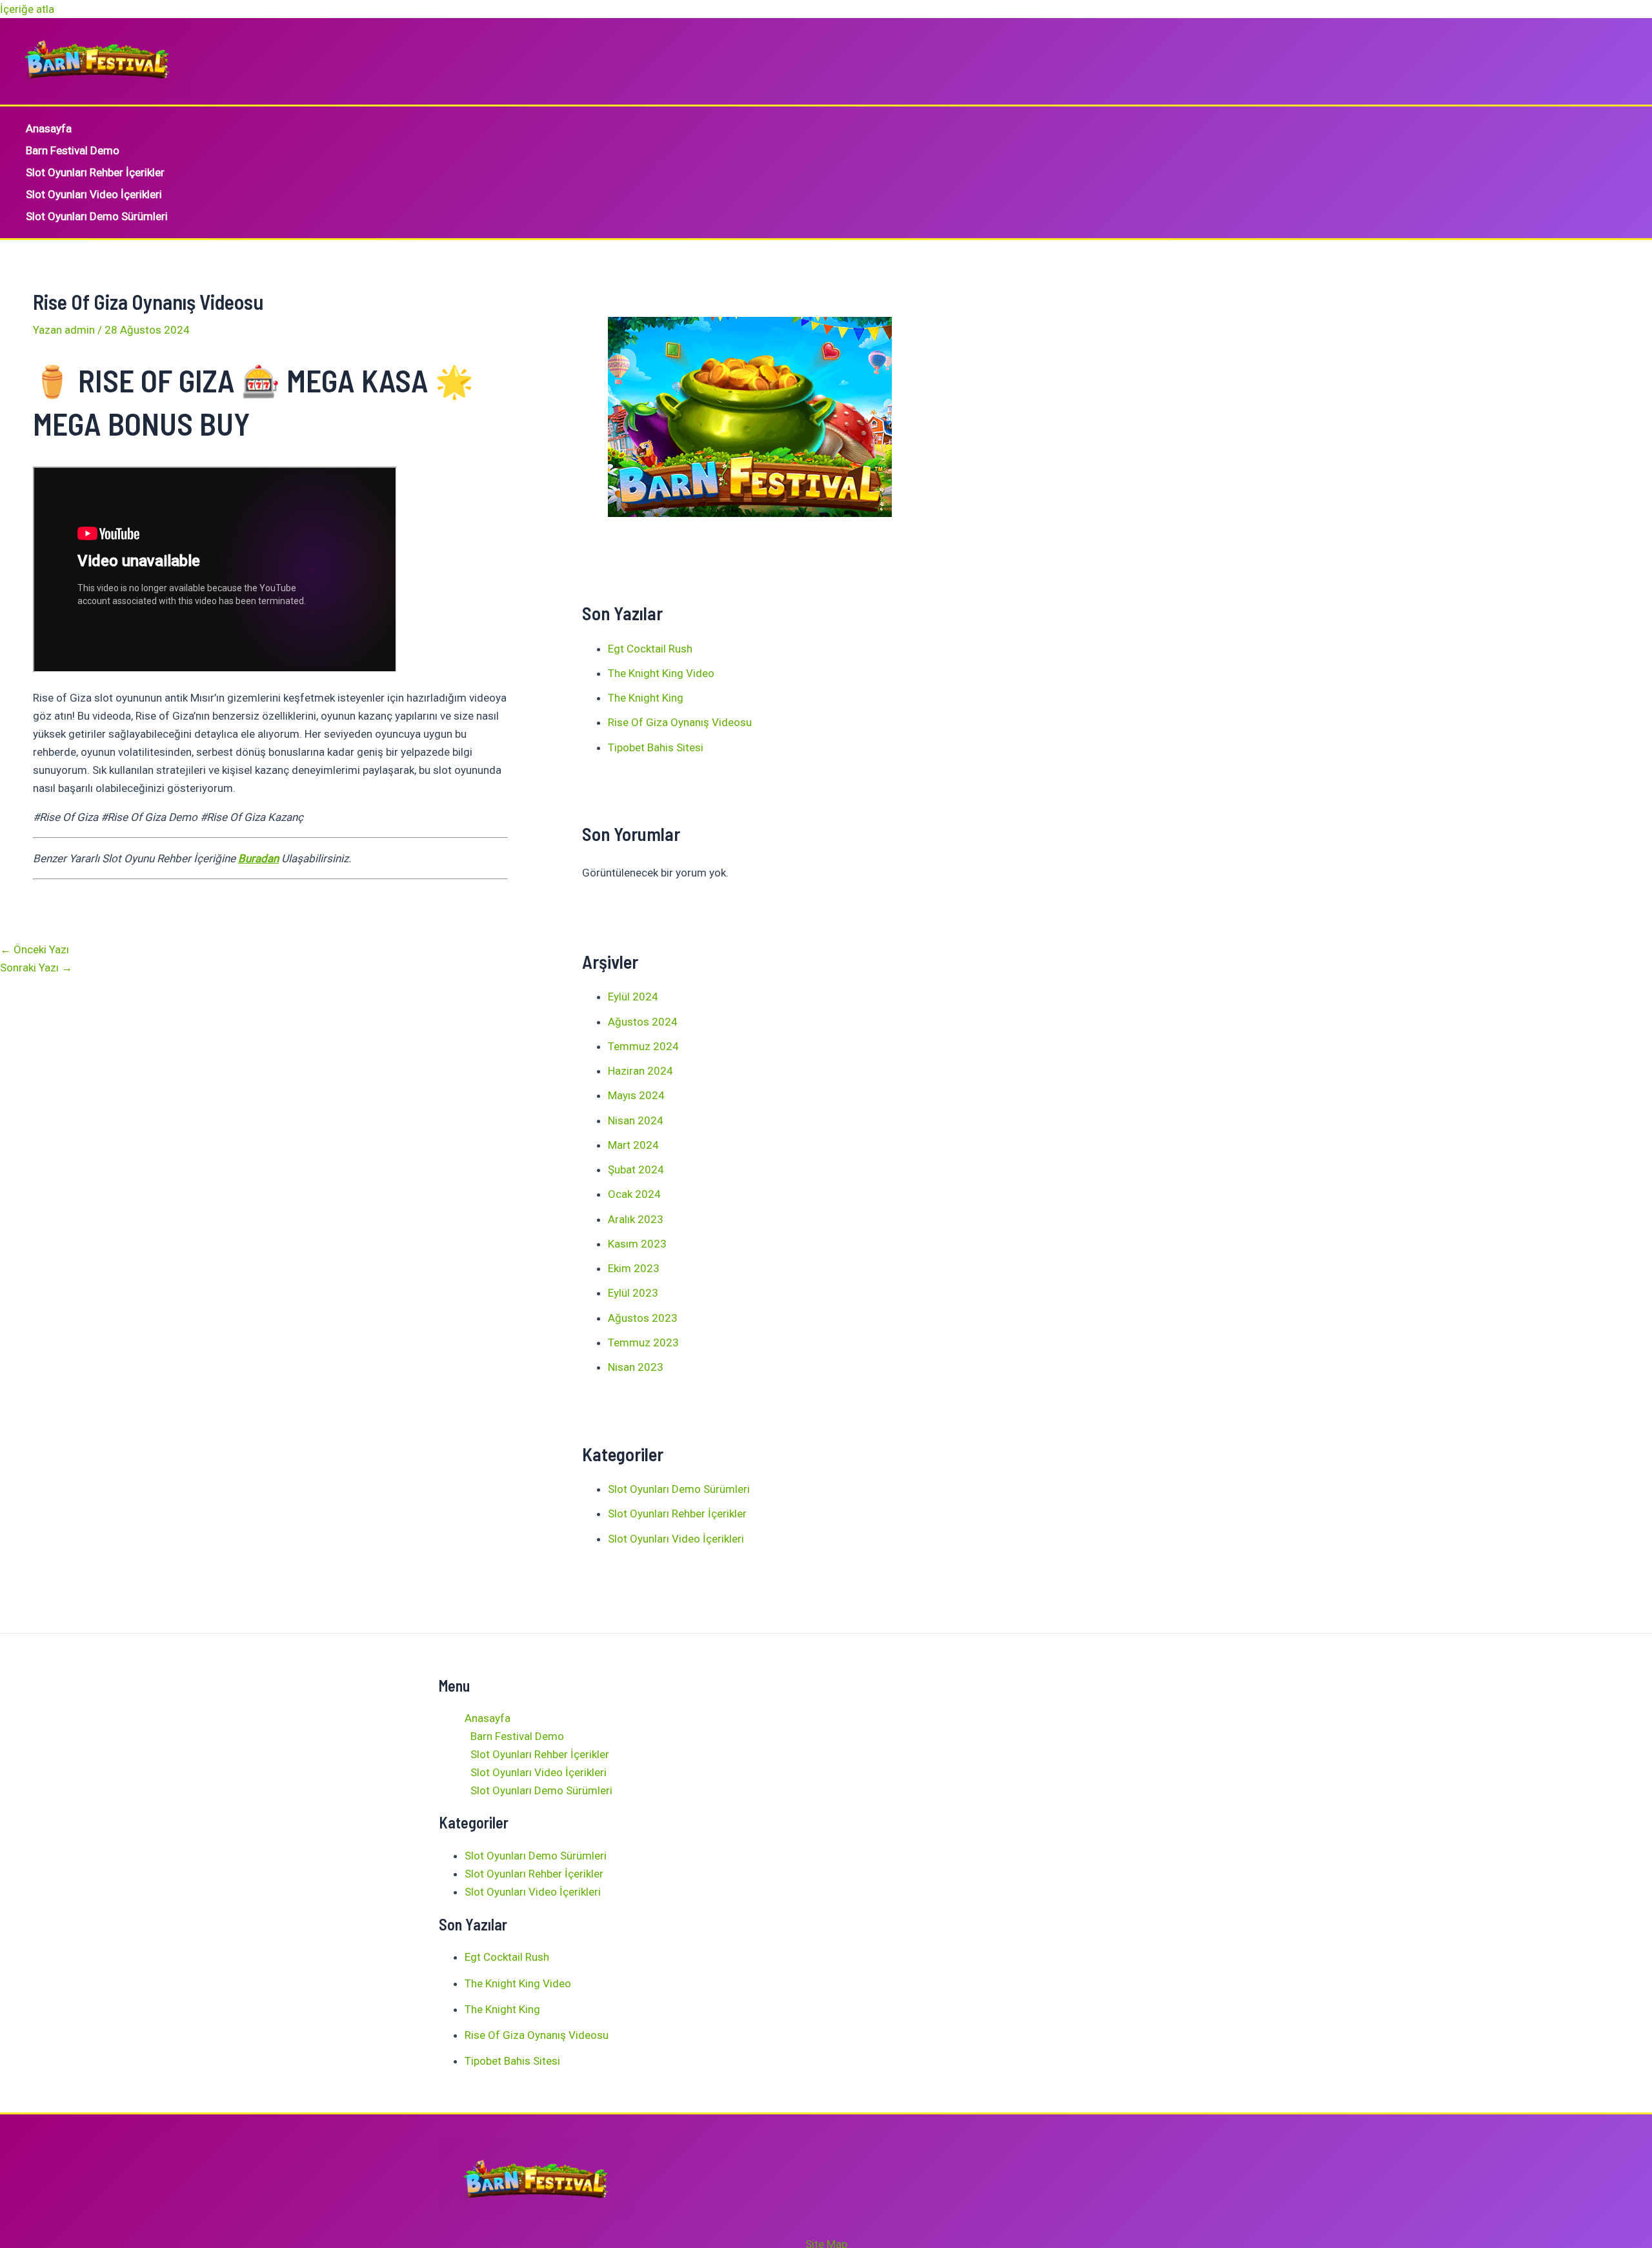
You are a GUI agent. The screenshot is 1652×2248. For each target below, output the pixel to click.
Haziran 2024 (640, 1071)
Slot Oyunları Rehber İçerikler (95, 172)
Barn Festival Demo (73, 150)
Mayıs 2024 (636, 1095)
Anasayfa (49, 128)
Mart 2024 (633, 1145)
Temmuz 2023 (643, 1342)
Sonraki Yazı (36, 967)
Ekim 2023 (634, 1268)
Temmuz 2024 (643, 1046)
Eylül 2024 (633, 997)
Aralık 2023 (636, 1219)
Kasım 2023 (637, 1244)
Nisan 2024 (636, 1120)
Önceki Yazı (35, 949)
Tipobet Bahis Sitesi (656, 747)
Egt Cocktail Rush (650, 649)
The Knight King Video (661, 673)
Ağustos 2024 (643, 1022)
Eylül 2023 (633, 1293)
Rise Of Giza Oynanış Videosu (680, 722)
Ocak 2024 (634, 1194)
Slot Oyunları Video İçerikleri (94, 194)
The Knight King (646, 698)
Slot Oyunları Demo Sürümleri (97, 216)
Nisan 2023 (636, 1367)
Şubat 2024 (636, 1170)
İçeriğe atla (27, 9)
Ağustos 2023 (643, 1318)
